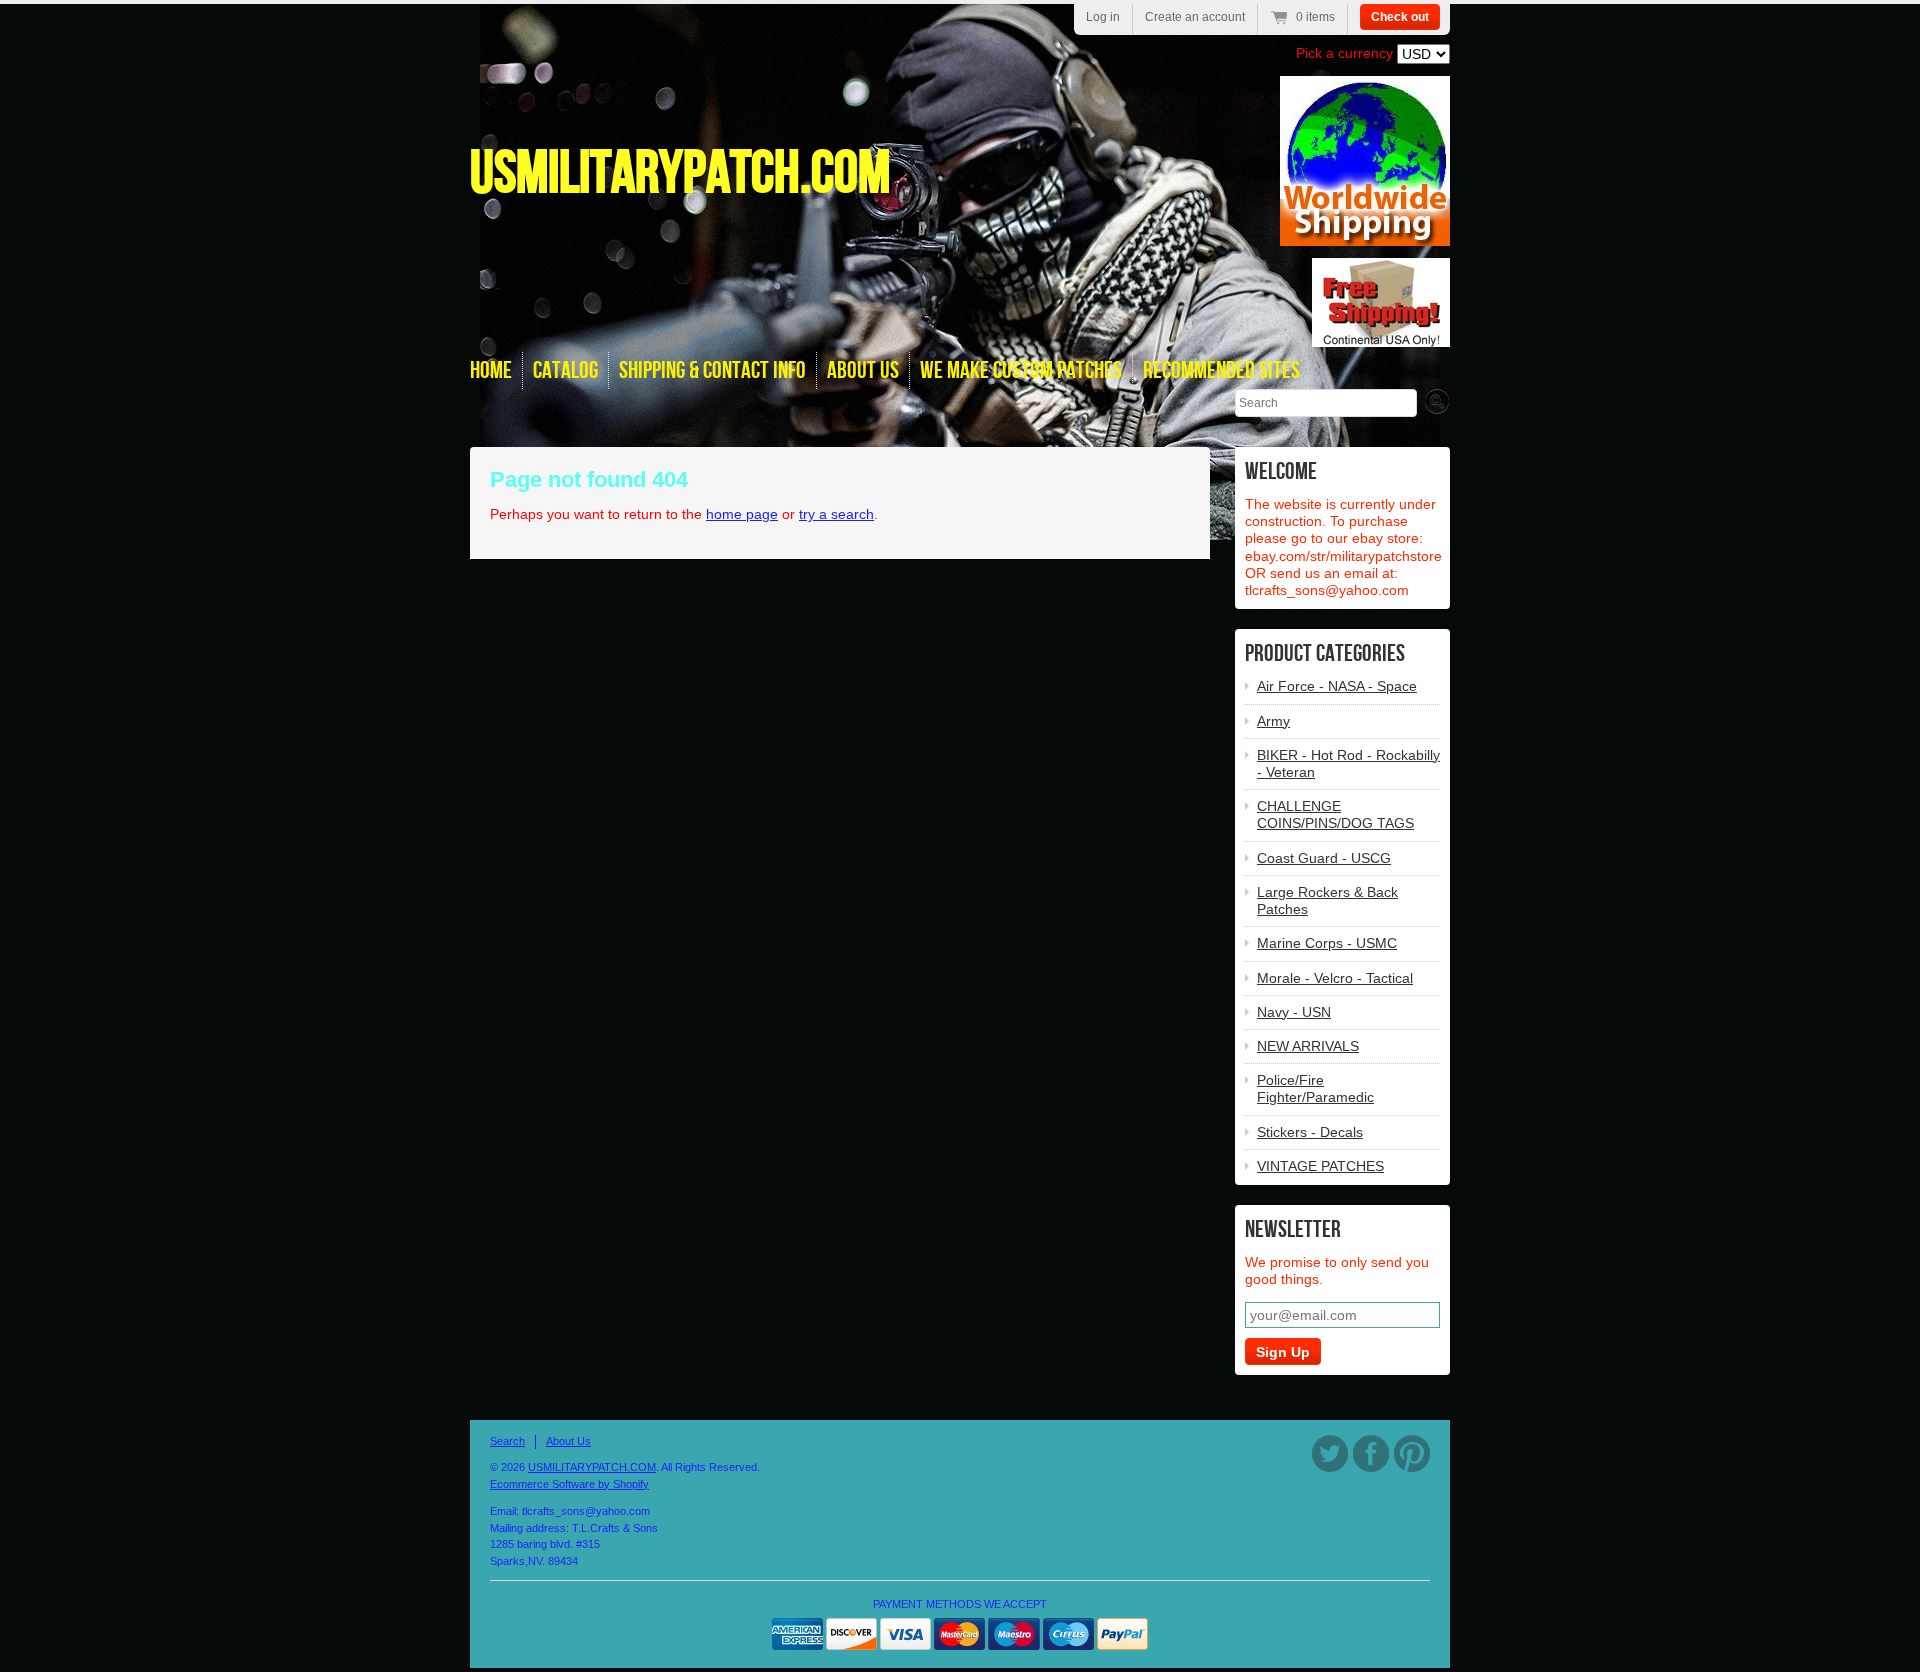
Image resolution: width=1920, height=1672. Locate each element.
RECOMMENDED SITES (1221, 370)
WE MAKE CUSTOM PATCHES (1021, 370)
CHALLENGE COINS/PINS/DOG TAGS (1335, 814)
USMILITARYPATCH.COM (680, 174)
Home (491, 370)
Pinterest (1412, 1453)
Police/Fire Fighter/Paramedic (1315, 1088)
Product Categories (1325, 653)
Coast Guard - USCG (1324, 858)
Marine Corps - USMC (1327, 943)
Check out (1400, 17)
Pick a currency (1346, 53)
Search (507, 1441)
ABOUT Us (863, 370)
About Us (568, 1441)
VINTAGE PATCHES (1320, 1166)
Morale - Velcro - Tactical (1335, 978)
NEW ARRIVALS (1308, 1046)
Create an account (1195, 17)
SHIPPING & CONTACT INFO (712, 370)
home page (742, 514)
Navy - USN (1294, 1012)
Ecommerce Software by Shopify (569, 1484)
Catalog (565, 370)
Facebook (1371, 1453)
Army (1273, 721)
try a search (836, 514)
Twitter (1330, 1453)
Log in (1103, 17)
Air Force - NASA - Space (1337, 686)
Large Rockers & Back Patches (1327, 900)
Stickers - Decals (1310, 1132)
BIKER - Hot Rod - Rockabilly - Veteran (1348, 763)
